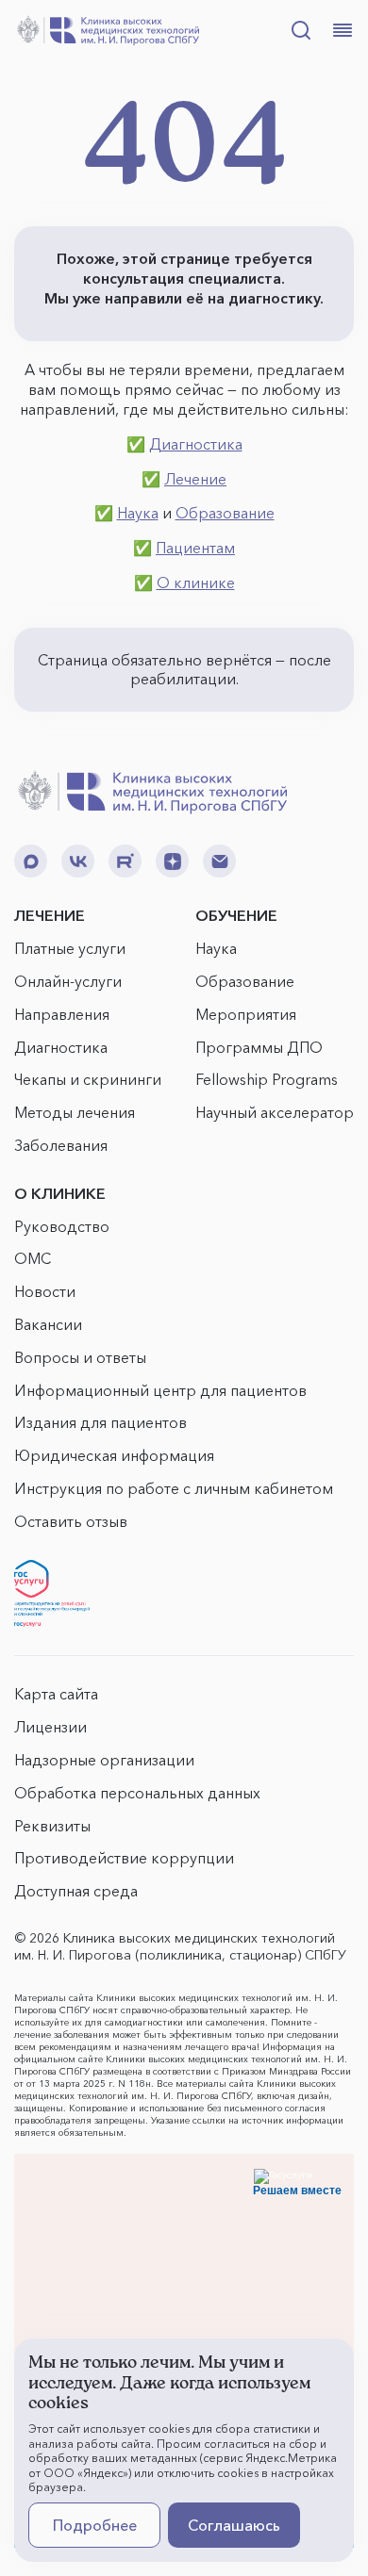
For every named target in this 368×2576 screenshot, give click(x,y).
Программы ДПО (259, 1047)
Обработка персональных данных (137, 1793)
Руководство (62, 1226)
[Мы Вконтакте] (78, 861)
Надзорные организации (104, 1760)
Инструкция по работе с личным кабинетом (174, 1488)
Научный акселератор (275, 1112)
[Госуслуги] (52, 1594)
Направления (62, 1014)
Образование (225, 513)
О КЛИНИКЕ (60, 1193)
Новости (45, 1291)
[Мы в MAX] (31, 861)
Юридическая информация (114, 1455)
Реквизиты (52, 1826)
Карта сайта (56, 1694)
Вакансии (48, 1324)
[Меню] (343, 30)
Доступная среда (76, 1891)
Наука (138, 513)
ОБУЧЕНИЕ (236, 915)
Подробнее (95, 2525)
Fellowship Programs (267, 1079)
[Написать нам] (219, 861)
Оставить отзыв (71, 1521)
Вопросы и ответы (80, 1357)
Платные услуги (70, 948)
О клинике (196, 582)
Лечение (195, 479)
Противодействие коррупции (124, 1858)
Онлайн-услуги (68, 981)
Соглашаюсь (234, 2525)
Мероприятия (246, 1014)
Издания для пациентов (100, 1422)
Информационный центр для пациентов (160, 1390)
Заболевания (61, 1145)
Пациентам (195, 548)
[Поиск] (301, 30)
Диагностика (196, 444)
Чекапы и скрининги (88, 1079)
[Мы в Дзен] (172, 861)
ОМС (33, 1258)
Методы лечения (75, 1112)
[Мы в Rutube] (125, 861)
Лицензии (50, 1727)
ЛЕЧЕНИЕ (50, 915)
